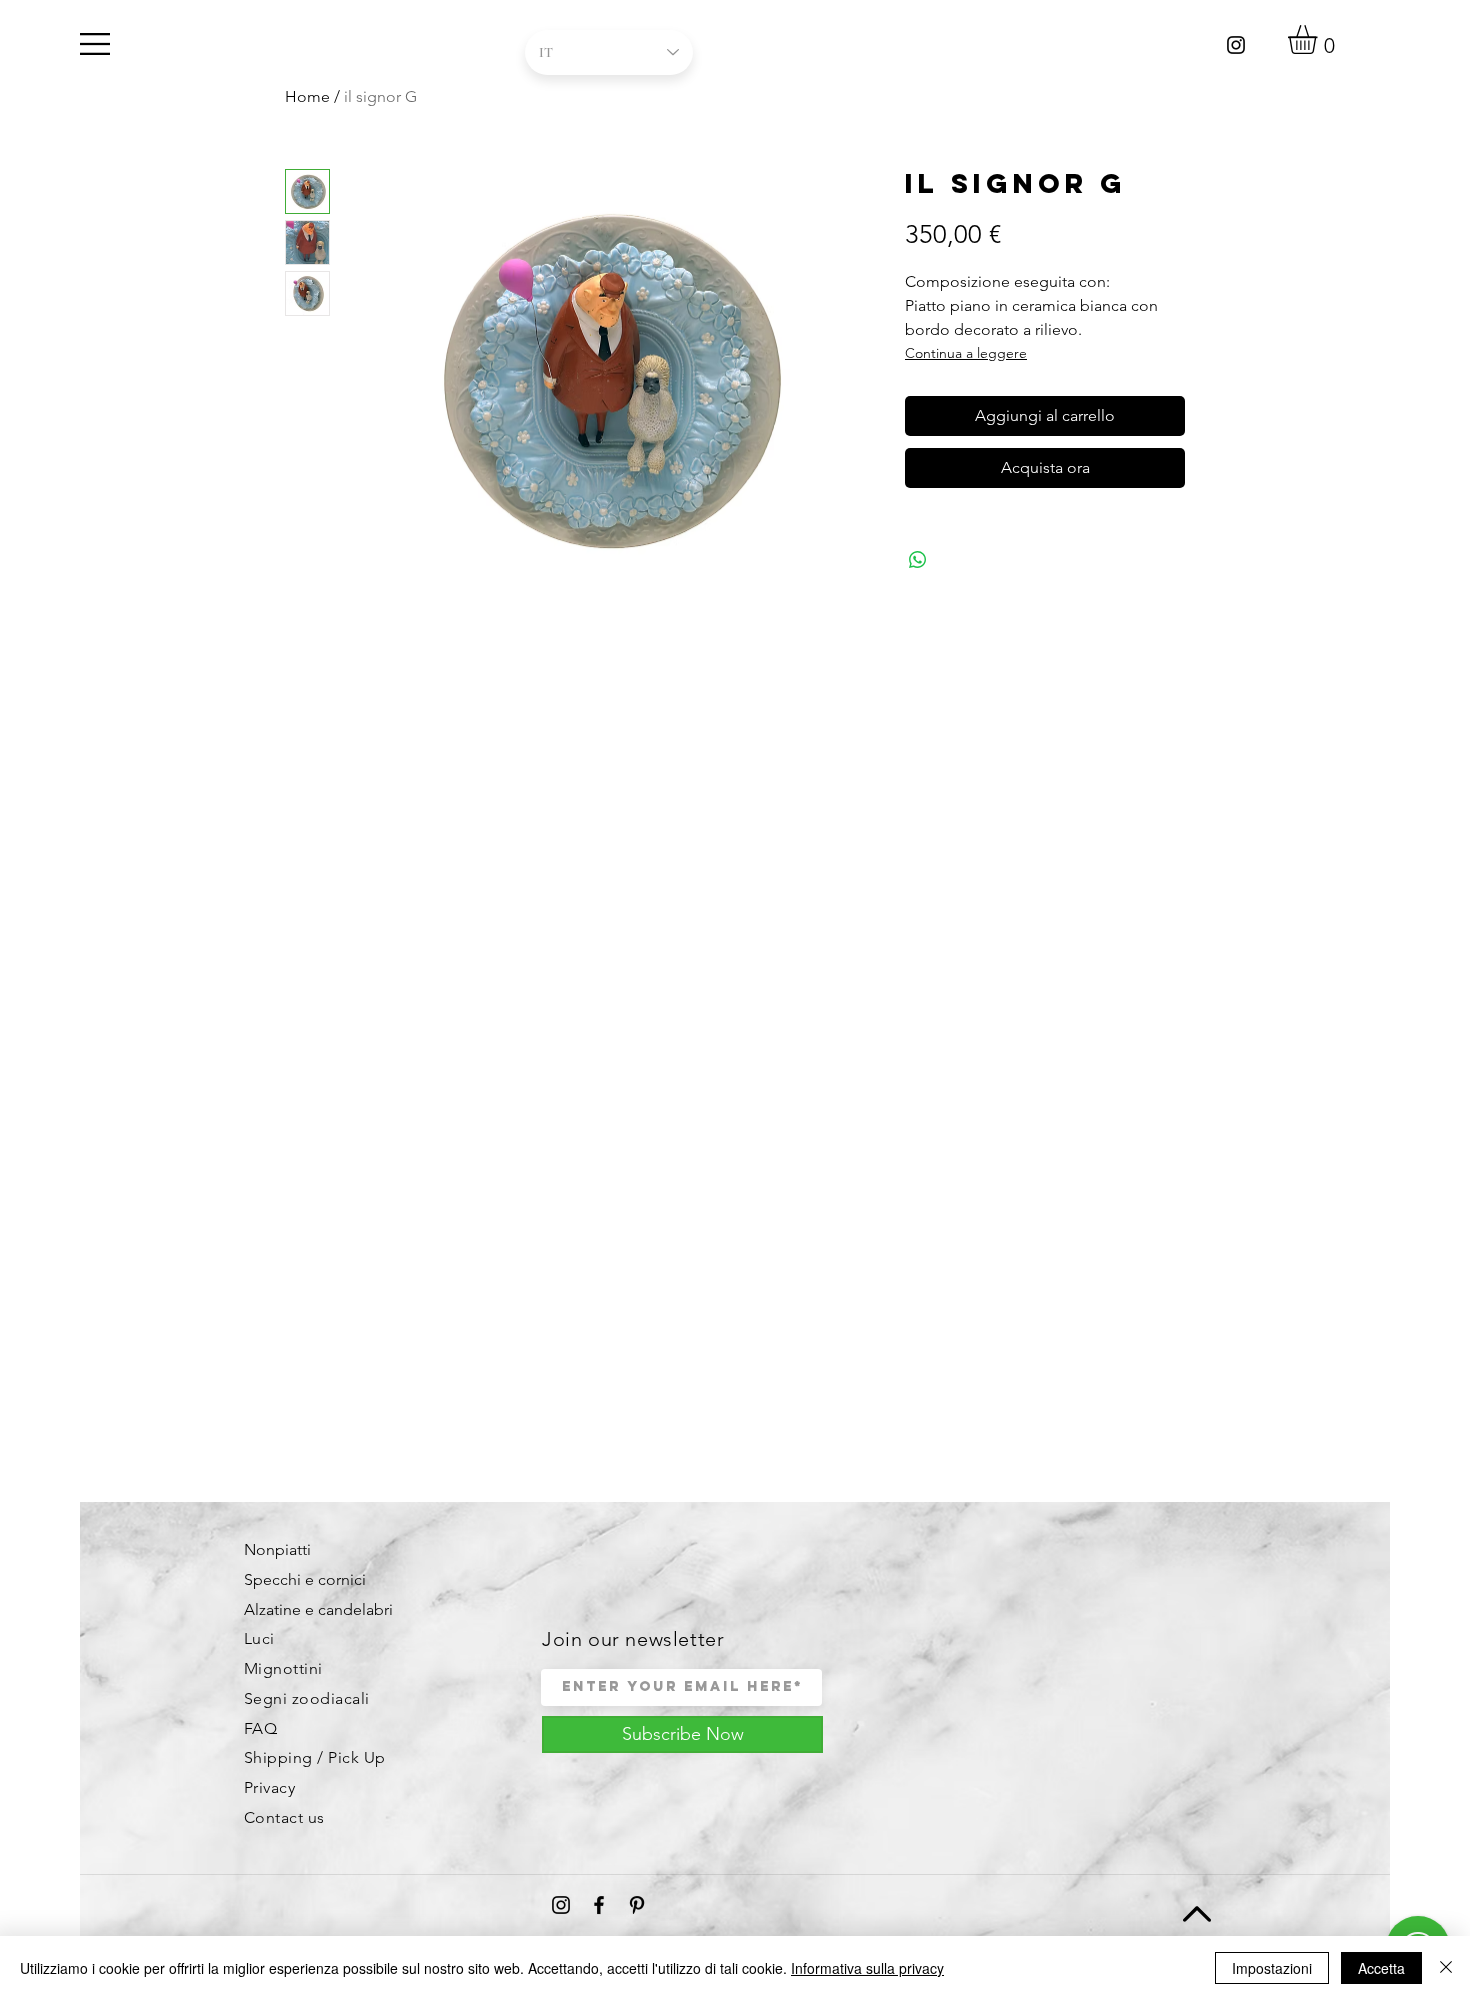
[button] (95, 44)
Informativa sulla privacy (867, 1968)
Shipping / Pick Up (315, 1757)
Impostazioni (1272, 1968)
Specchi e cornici (305, 1579)
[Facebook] (599, 1905)
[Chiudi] (1446, 1968)
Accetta (1381, 1968)
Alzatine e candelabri (318, 1609)
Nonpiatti (277, 1549)
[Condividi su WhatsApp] (918, 560)
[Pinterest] (637, 1905)
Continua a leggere (966, 353)
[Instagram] (1236, 45)
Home (307, 96)
